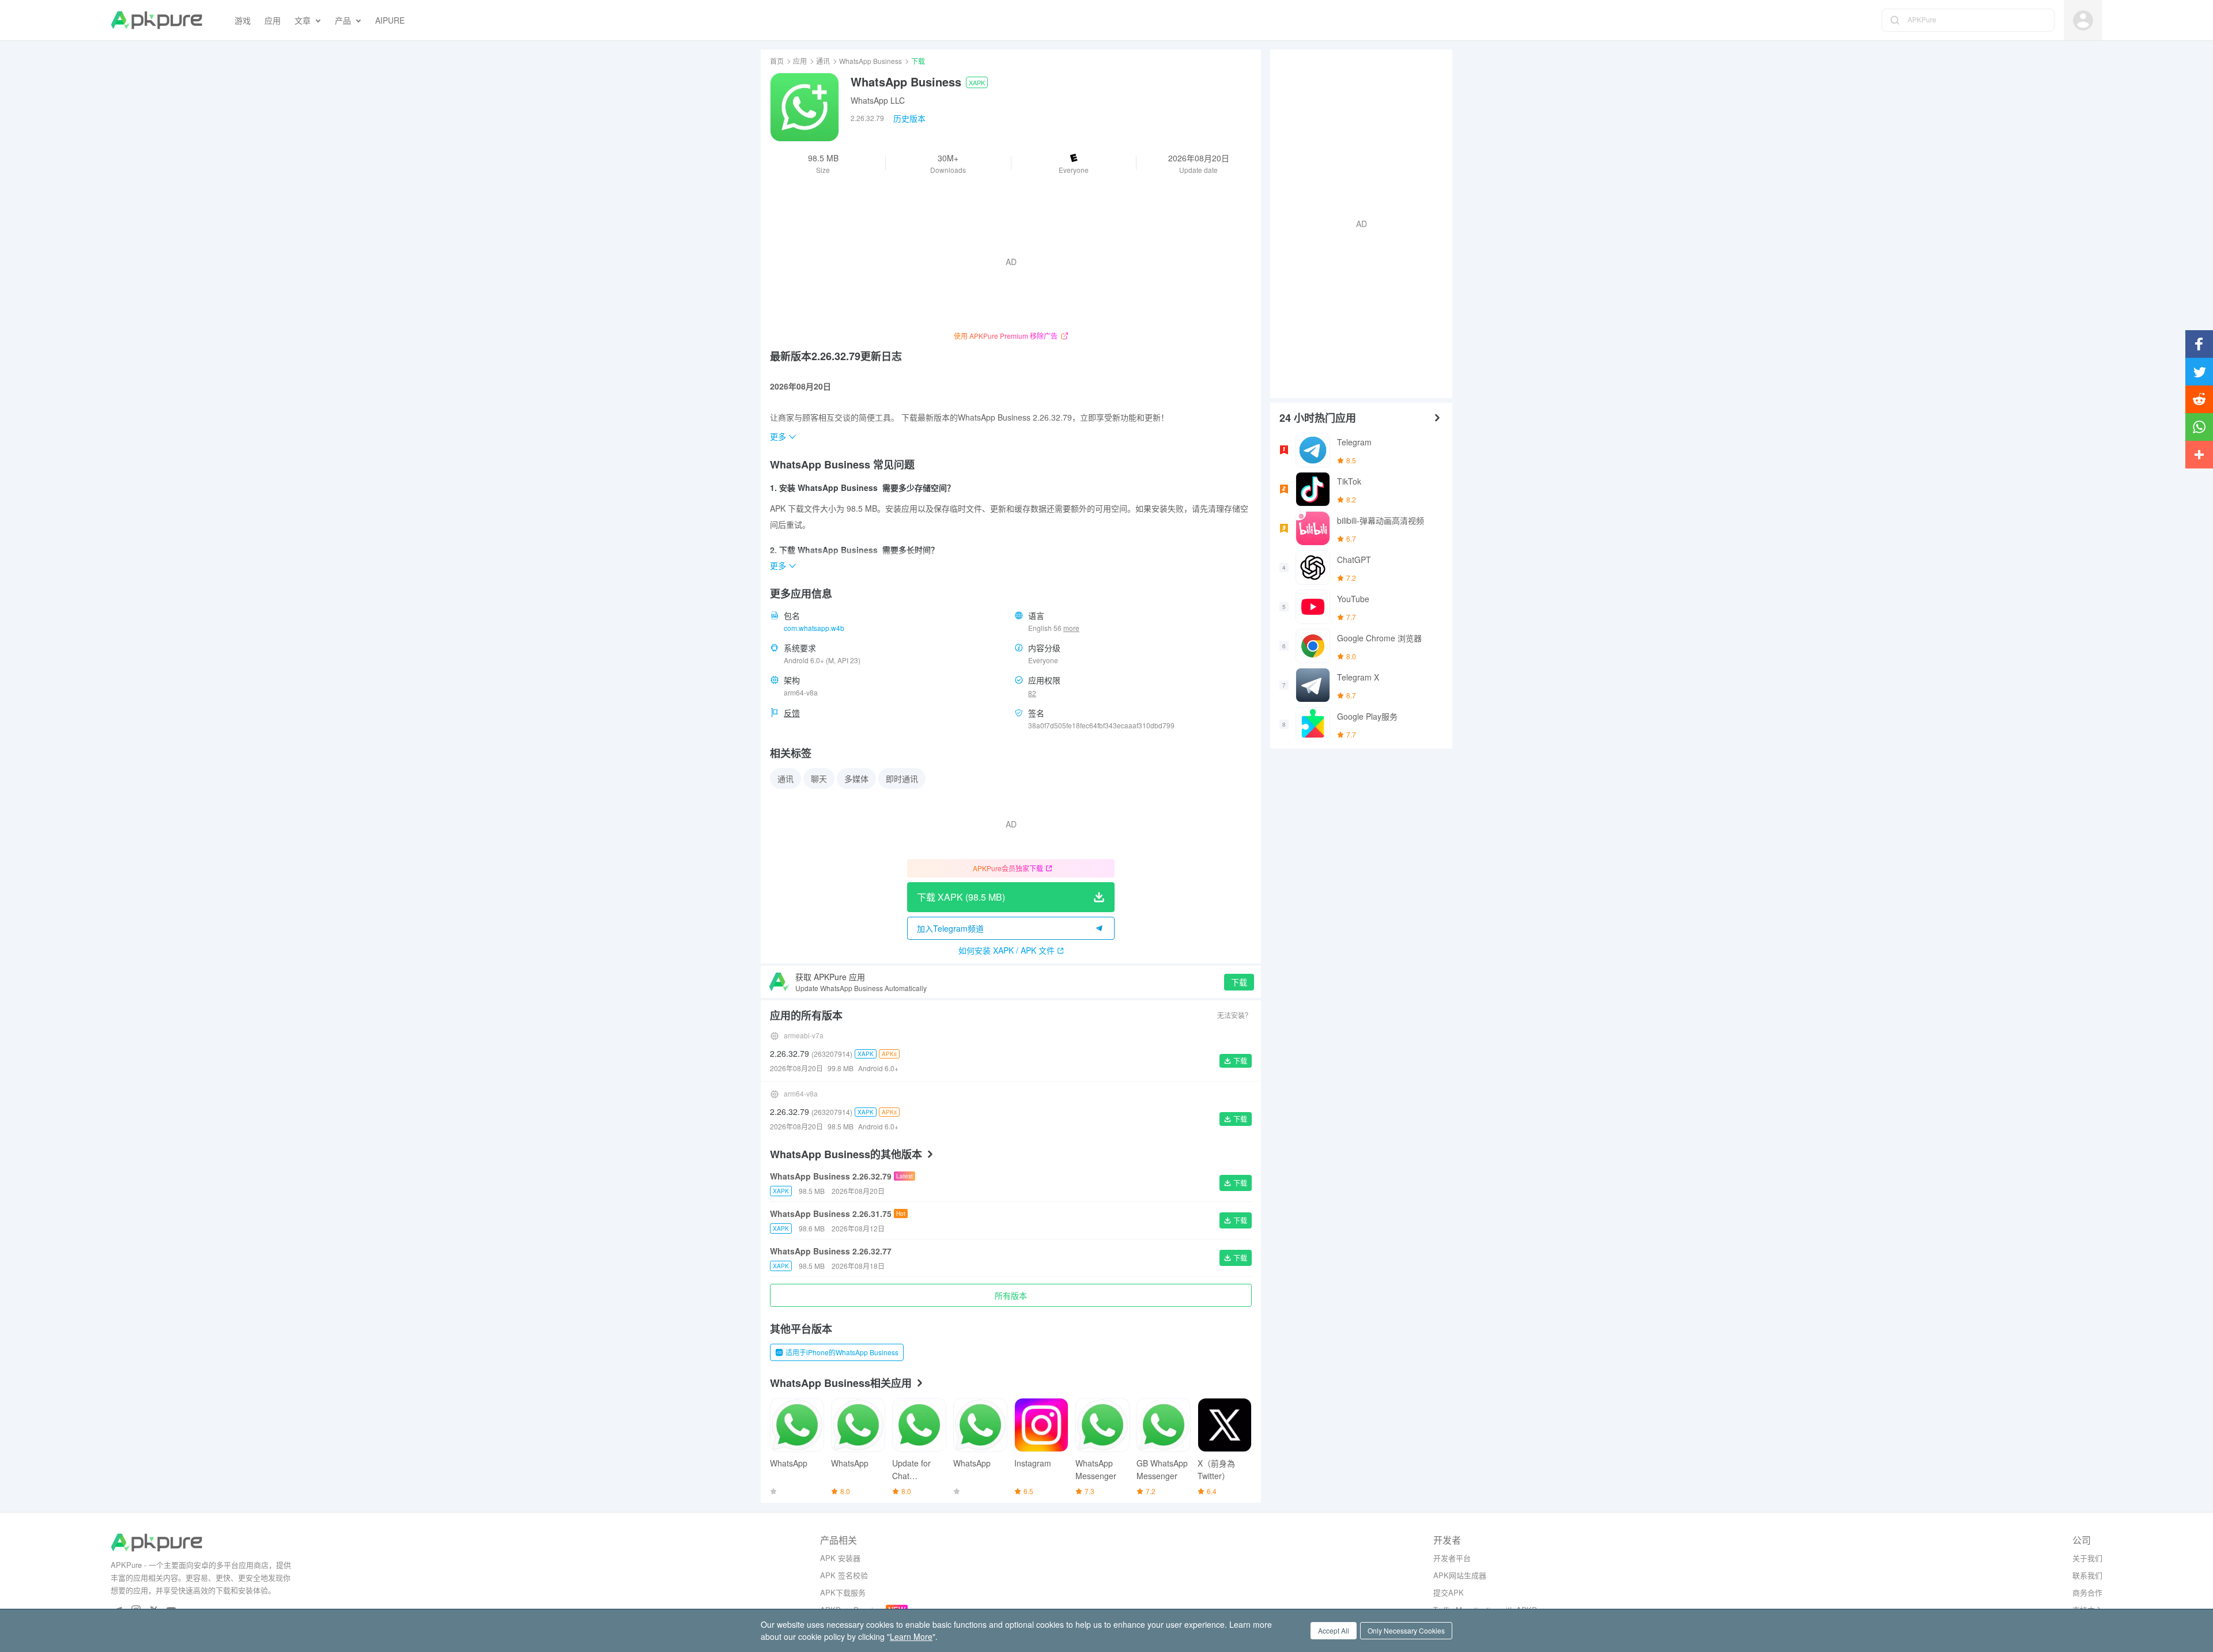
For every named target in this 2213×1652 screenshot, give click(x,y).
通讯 (823, 61)
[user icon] (2083, 20)
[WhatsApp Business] (805, 107)
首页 (777, 61)
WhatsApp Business (871, 61)
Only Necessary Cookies (1406, 1630)
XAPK (977, 82)
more (1071, 628)
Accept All (1334, 1630)
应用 (800, 61)
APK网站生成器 (1460, 1575)
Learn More (911, 1636)
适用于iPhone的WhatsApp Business (842, 1352)
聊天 (819, 778)
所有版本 (1011, 1295)
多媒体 (856, 778)
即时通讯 (902, 778)
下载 (1239, 982)
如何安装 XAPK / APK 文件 (1007, 950)
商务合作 (2087, 1592)
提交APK (1449, 1592)
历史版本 (909, 118)
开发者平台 (1452, 1558)
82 (1032, 693)
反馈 (792, 713)
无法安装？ (1234, 1015)
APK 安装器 (840, 1558)
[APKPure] (156, 20)
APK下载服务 (843, 1592)
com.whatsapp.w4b (814, 628)
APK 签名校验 (844, 1575)
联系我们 (2087, 1575)
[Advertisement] (1357, 222)
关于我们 (2087, 1558)
